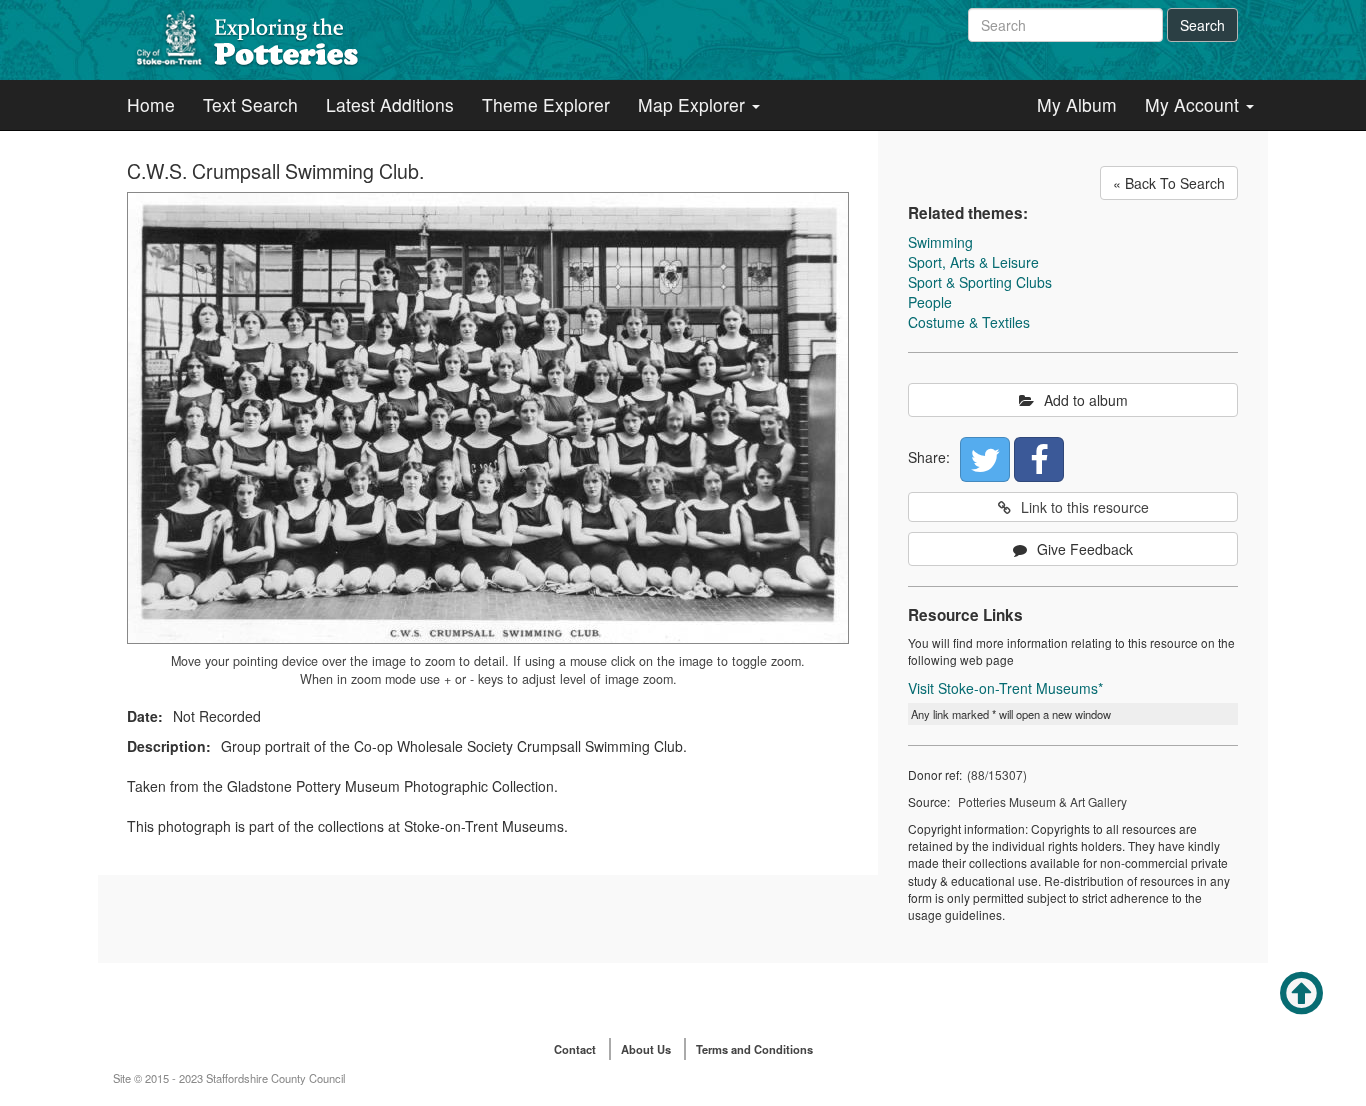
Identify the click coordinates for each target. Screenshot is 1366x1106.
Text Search (250, 104)
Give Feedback (1085, 549)
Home (151, 104)
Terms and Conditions (754, 1049)
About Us (646, 1049)
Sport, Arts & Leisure (973, 262)
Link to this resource (1085, 507)
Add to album (1086, 400)
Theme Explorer (546, 104)
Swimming (940, 242)
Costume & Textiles (969, 322)
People (930, 302)
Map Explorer (694, 104)
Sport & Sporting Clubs (980, 282)
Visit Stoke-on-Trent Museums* (1005, 688)
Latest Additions (390, 104)
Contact (575, 1049)
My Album (1077, 104)
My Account (1194, 104)
